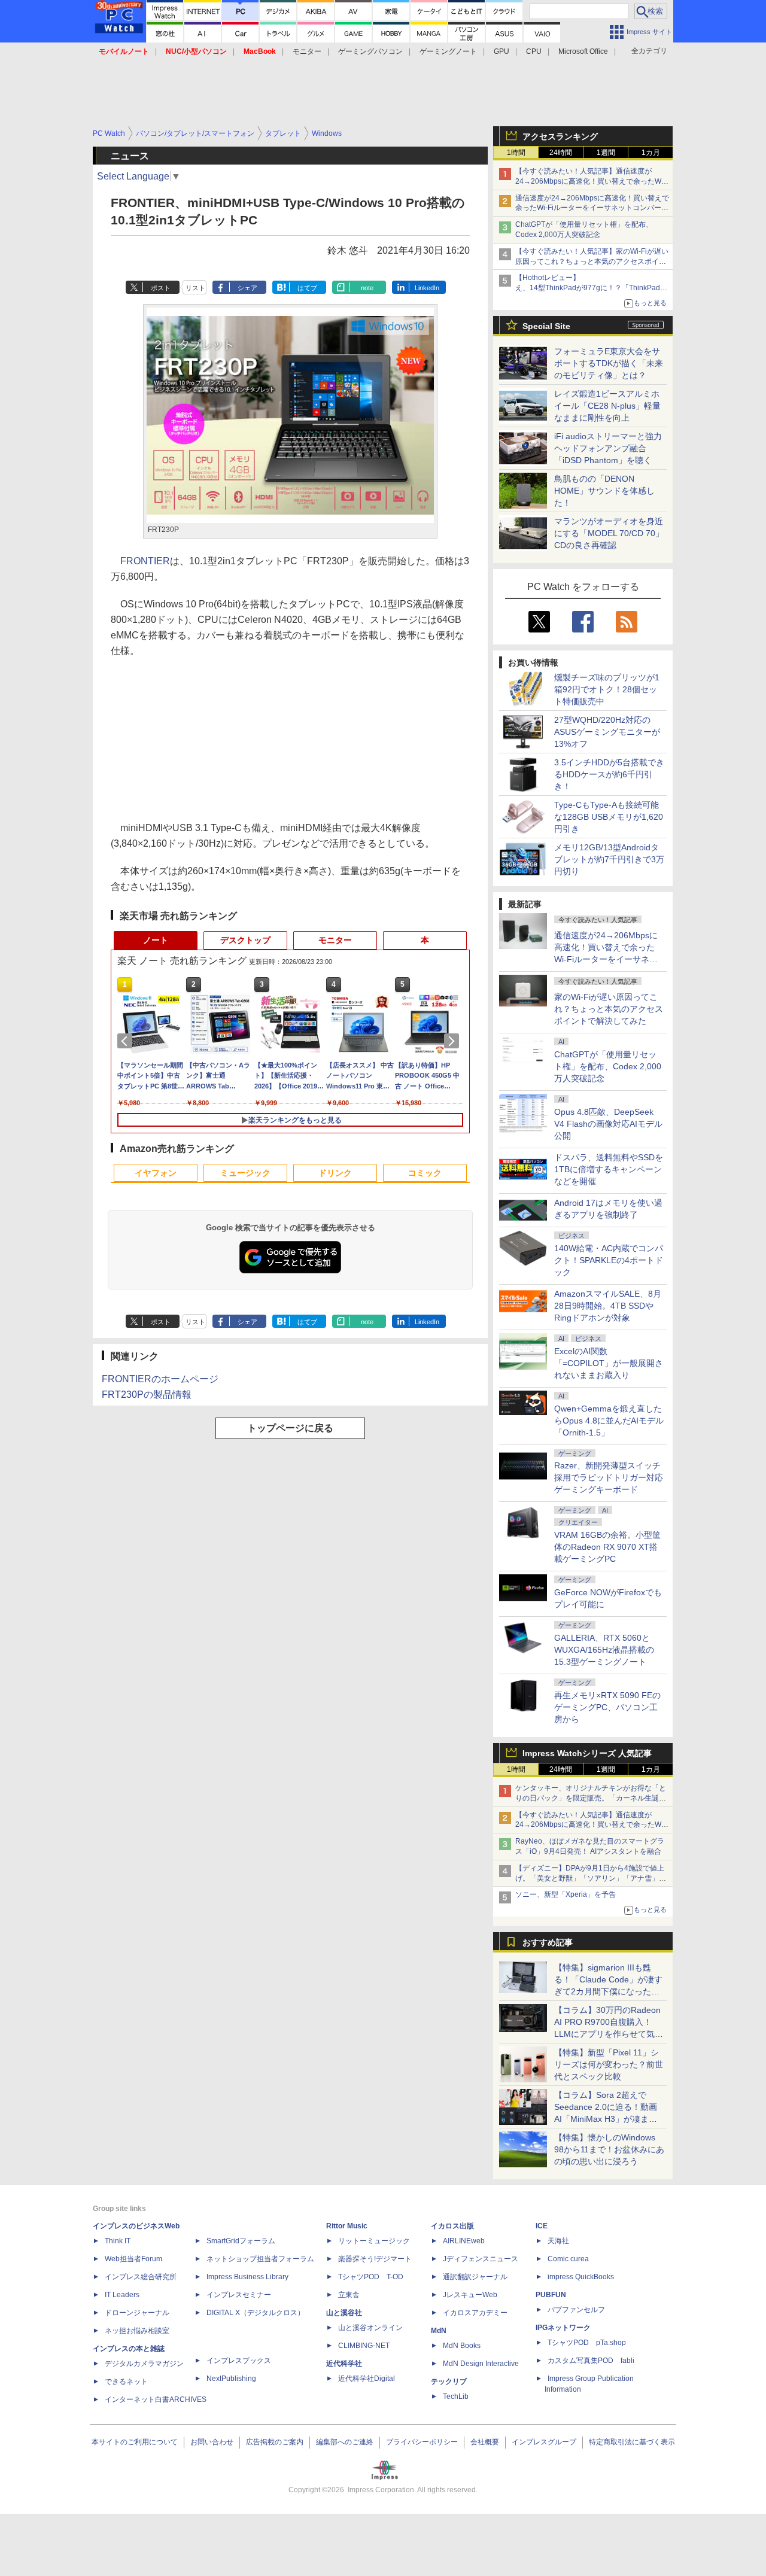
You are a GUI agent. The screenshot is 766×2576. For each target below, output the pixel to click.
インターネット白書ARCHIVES (156, 2399)
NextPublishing (231, 2379)
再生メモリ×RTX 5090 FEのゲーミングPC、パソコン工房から (607, 1707)
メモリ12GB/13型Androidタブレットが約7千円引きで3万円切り (609, 859)
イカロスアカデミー (475, 2313)
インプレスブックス (239, 2361)
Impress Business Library (247, 2277)
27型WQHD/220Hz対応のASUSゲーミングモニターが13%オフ (607, 732)
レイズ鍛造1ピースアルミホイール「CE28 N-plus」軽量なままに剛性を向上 (607, 406)
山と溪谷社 (344, 2313)
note (367, 288)
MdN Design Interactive (481, 2364)
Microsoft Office (583, 51)
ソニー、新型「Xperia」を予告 (566, 1894)
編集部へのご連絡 (345, 2442)
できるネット (126, 2382)
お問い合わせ (212, 2442)
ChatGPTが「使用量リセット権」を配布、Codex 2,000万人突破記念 (608, 1066)
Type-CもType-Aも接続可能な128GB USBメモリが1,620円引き (609, 817)
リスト (195, 288)
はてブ (307, 288)
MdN (439, 2331)
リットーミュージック (374, 2241)
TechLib (456, 2396)
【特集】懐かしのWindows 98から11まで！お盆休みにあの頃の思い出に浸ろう (609, 2149)
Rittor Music (347, 2226)
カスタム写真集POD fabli (591, 2361)
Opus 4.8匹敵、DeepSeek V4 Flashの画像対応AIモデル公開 (608, 1124)
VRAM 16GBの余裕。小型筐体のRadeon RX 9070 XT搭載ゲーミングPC (607, 1547)
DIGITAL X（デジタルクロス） (256, 2313)
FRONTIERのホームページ (160, 1379)
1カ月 (651, 153)
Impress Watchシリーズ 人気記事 (587, 1753)
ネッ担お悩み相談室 (137, 2331)
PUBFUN (551, 2295)
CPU (534, 51)
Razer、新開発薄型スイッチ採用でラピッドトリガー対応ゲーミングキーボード (609, 1477)
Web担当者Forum (133, 2259)
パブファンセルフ (576, 2310)
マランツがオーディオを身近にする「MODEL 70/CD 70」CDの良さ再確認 (609, 533)
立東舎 (349, 2295)
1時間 (516, 153)
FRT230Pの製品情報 (147, 1395)
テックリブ (449, 2382)
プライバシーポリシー (422, 2442)
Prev (127, 1041)
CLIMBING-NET (364, 2346)
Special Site (546, 326)
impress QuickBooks (581, 2277)
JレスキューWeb (470, 2295)
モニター (307, 51)
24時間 (561, 153)
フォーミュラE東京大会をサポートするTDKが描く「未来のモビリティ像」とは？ (609, 363)
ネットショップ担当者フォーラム (260, 2259)
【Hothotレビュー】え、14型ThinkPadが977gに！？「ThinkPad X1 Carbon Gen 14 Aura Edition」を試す (588, 288)
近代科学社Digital (367, 2379)
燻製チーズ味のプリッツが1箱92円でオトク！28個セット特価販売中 (607, 689)
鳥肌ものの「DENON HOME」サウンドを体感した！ (604, 491)
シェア (247, 288)
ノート (156, 940)
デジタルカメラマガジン (144, 2364)
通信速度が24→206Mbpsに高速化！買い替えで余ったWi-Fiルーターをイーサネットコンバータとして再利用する (592, 208)
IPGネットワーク (563, 2328)
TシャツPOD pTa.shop (587, 2343)
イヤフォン (156, 1173)
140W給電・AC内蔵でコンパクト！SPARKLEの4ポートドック (609, 1260)
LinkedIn (427, 288)
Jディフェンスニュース (481, 2259)
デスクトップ (245, 940)
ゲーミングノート (448, 51)
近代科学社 (344, 2364)
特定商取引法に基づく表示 (632, 2442)
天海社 (558, 2241)
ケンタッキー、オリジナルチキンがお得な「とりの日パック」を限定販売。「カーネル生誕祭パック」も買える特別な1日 (591, 1798)
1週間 (606, 153)
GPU (501, 51)
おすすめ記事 (548, 1942)
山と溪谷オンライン (370, 2328)
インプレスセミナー (239, 2295)
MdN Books (462, 2346)
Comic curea (568, 2259)
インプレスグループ (544, 2442)
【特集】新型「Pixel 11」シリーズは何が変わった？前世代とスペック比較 (609, 2064)
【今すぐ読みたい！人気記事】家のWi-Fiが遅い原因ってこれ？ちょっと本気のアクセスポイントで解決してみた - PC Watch (592, 261)
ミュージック (245, 1173)
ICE (542, 2226)
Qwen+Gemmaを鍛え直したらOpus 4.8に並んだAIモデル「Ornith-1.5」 (609, 1421)
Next (454, 1041)
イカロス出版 (452, 2226)
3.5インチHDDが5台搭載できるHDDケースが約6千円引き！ (609, 774)
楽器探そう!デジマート (375, 2259)
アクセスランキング (560, 136)
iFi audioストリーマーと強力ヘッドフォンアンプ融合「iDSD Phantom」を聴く (608, 448)
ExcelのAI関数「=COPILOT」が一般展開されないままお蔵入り (609, 1363)
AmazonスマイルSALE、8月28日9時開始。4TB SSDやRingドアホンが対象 (608, 1306)
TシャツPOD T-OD (371, 2277)
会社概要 (485, 2442)
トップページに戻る (290, 1428)
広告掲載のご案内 (275, 2442)
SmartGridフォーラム (241, 2241)
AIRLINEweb (464, 2241)
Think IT (118, 2241)
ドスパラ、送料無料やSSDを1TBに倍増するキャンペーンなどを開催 (609, 1169)
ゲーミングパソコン (370, 51)
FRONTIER (145, 561)
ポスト (161, 288)
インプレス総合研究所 (141, 2277)
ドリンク (335, 1173)
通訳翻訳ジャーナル (475, 2277)
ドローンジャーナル (137, 2313)
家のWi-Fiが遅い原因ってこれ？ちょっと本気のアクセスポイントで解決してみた (609, 1009)
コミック (425, 1173)
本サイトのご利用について (135, 2442)
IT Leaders (122, 2295)
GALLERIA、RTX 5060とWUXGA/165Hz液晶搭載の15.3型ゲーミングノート (604, 1650)
